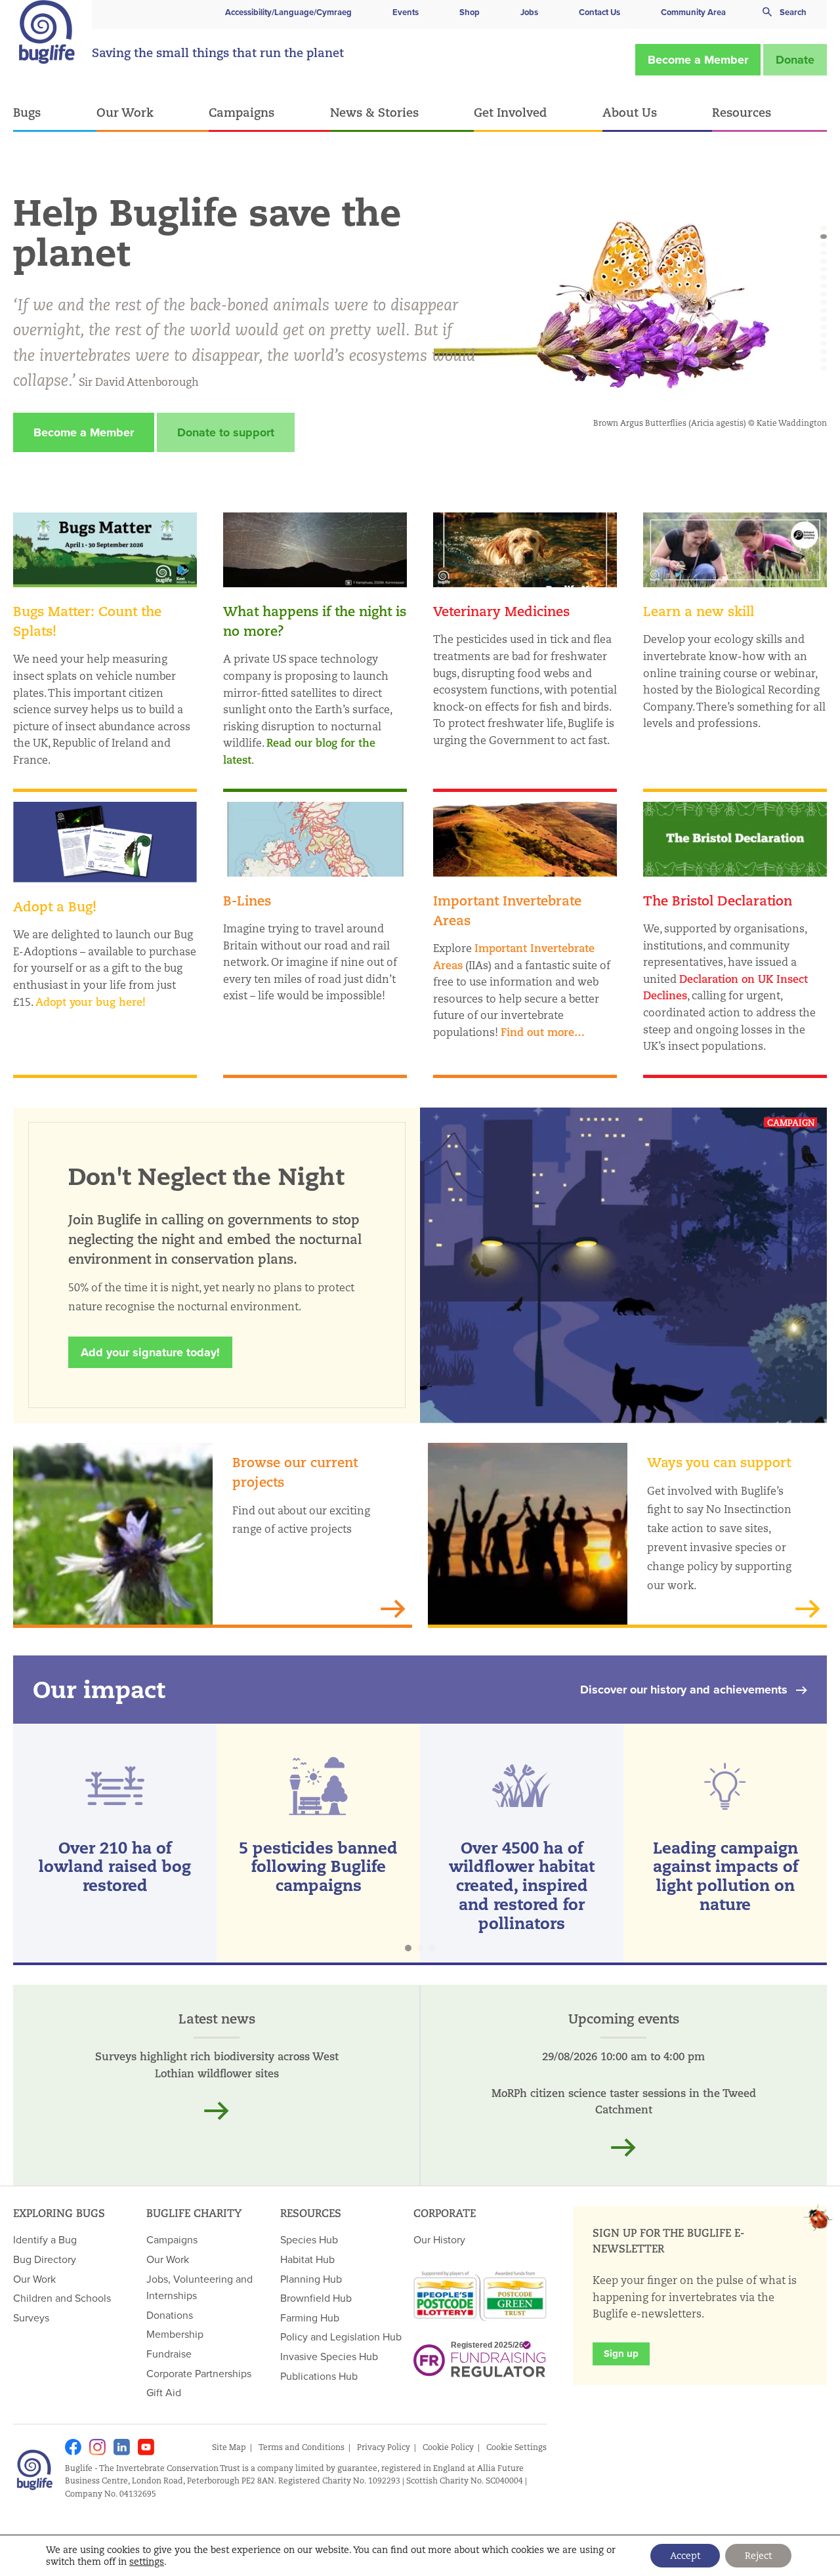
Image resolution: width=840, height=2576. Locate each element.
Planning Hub (311, 2279)
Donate (795, 60)
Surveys (31, 2317)
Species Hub (309, 2239)
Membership (175, 2334)
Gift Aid (164, 2392)
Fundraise (169, 2354)
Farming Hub (310, 2317)
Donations (170, 2315)
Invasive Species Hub (329, 2356)
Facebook (73, 2447)
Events (406, 12)
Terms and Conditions (302, 2447)
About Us (630, 112)
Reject (758, 2556)
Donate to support (226, 432)
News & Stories (374, 112)
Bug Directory (45, 2259)
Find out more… (543, 1032)
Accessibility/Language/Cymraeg (288, 12)
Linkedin (122, 2447)
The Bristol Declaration (718, 901)
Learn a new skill (699, 611)
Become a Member (698, 60)
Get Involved (510, 112)
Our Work (125, 112)
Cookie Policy (448, 2447)
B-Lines (247, 901)
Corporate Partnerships (199, 2373)
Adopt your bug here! (91, 1002)
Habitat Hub (307, 2259)
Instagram (97, 2447)
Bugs (27, 112)
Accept (685, 2556)
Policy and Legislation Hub (341, 2337)
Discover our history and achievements (684, 1690)
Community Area (693, 12)
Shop (470, 12)
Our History (439, 2239)
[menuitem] (55, 113)
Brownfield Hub (316, 2298)
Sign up (621, 2354)
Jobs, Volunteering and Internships (199, 2287)
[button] (824, 228)
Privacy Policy (384, 2447)
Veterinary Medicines (501, 611)
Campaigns (241, 112)
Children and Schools (62, 2298)
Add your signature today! (150, 1352)
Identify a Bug (45, 2239)
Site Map (229, 2447)
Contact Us (599, 12)
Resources (742, 112)
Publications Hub (319, 2376)
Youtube (146, 2447)
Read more (217, 2111)
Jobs (529, 12)
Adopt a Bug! (55, 906)
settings (147, 2562)
